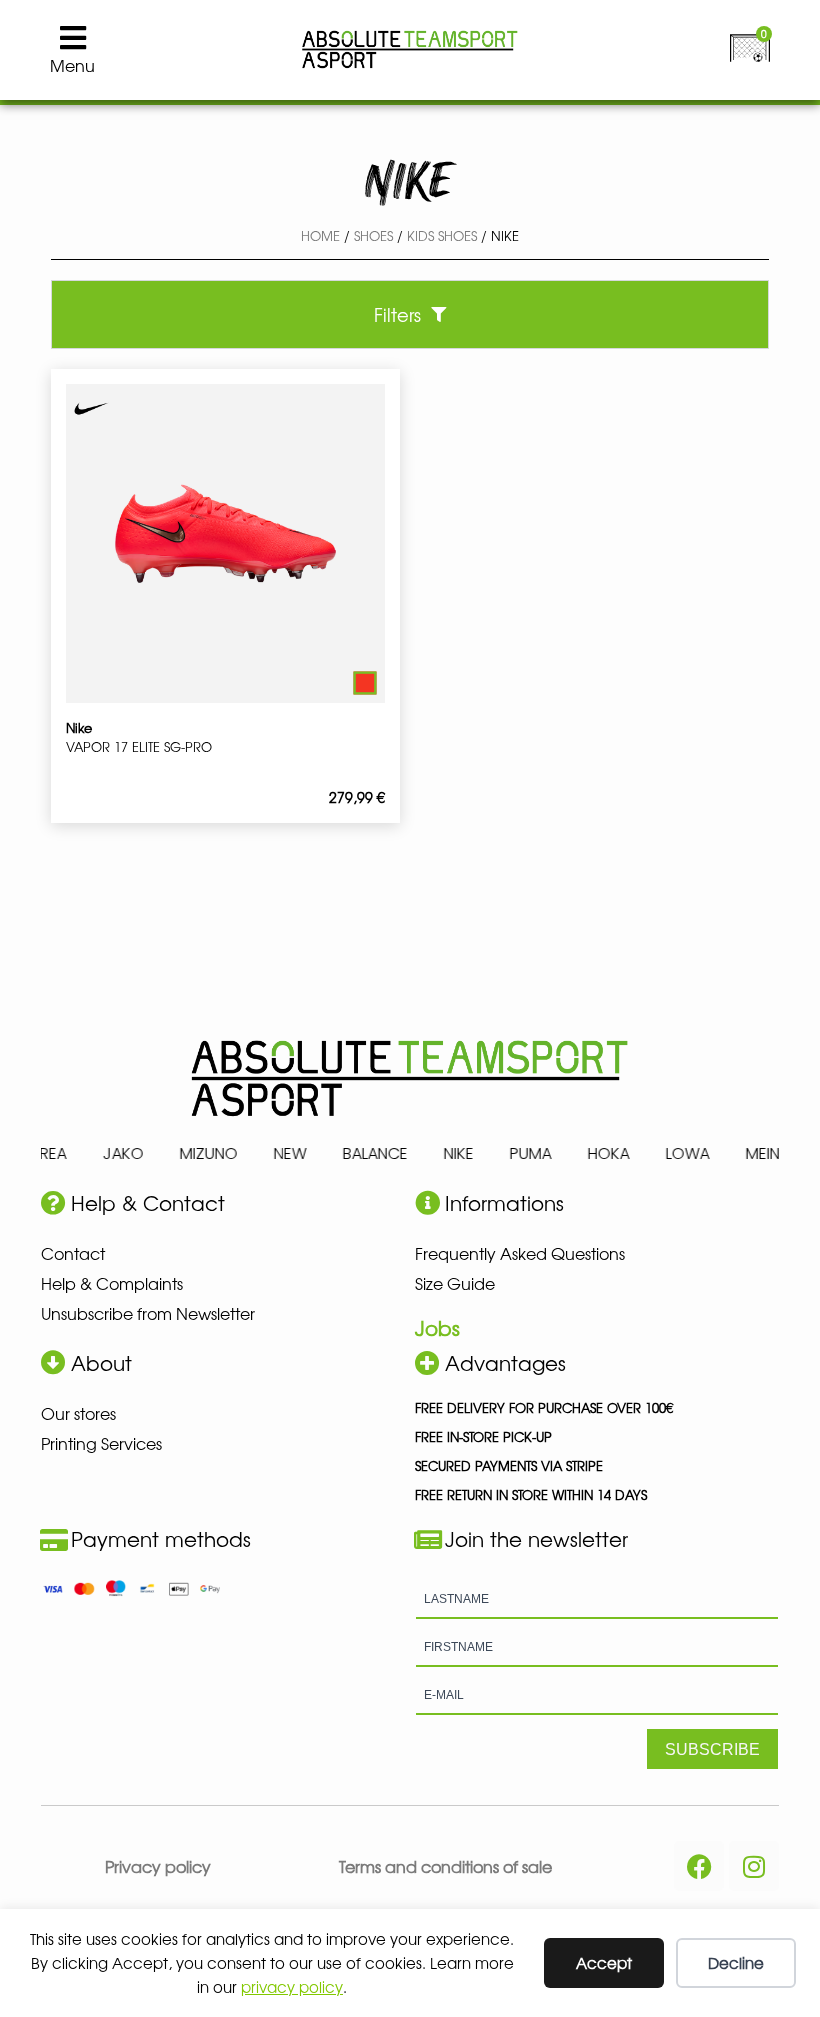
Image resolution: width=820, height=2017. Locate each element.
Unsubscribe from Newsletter (148, 1313)
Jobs (437, 1327)
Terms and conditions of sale (445, 1866)
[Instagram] (754, 1866)
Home (320, 235)
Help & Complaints (112, 1283)
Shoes (373, 235)
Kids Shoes (442, 235)
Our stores (78, 1413)
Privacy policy (158, 1866)
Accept (604, 1962)
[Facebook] (699, 1866)
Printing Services (101, 1443)
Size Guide (455, 1283)
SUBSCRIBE (712, 1749)
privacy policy (292, 1986)
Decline (736, 1962)
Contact (73, 1253)
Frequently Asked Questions (520, 1253)
